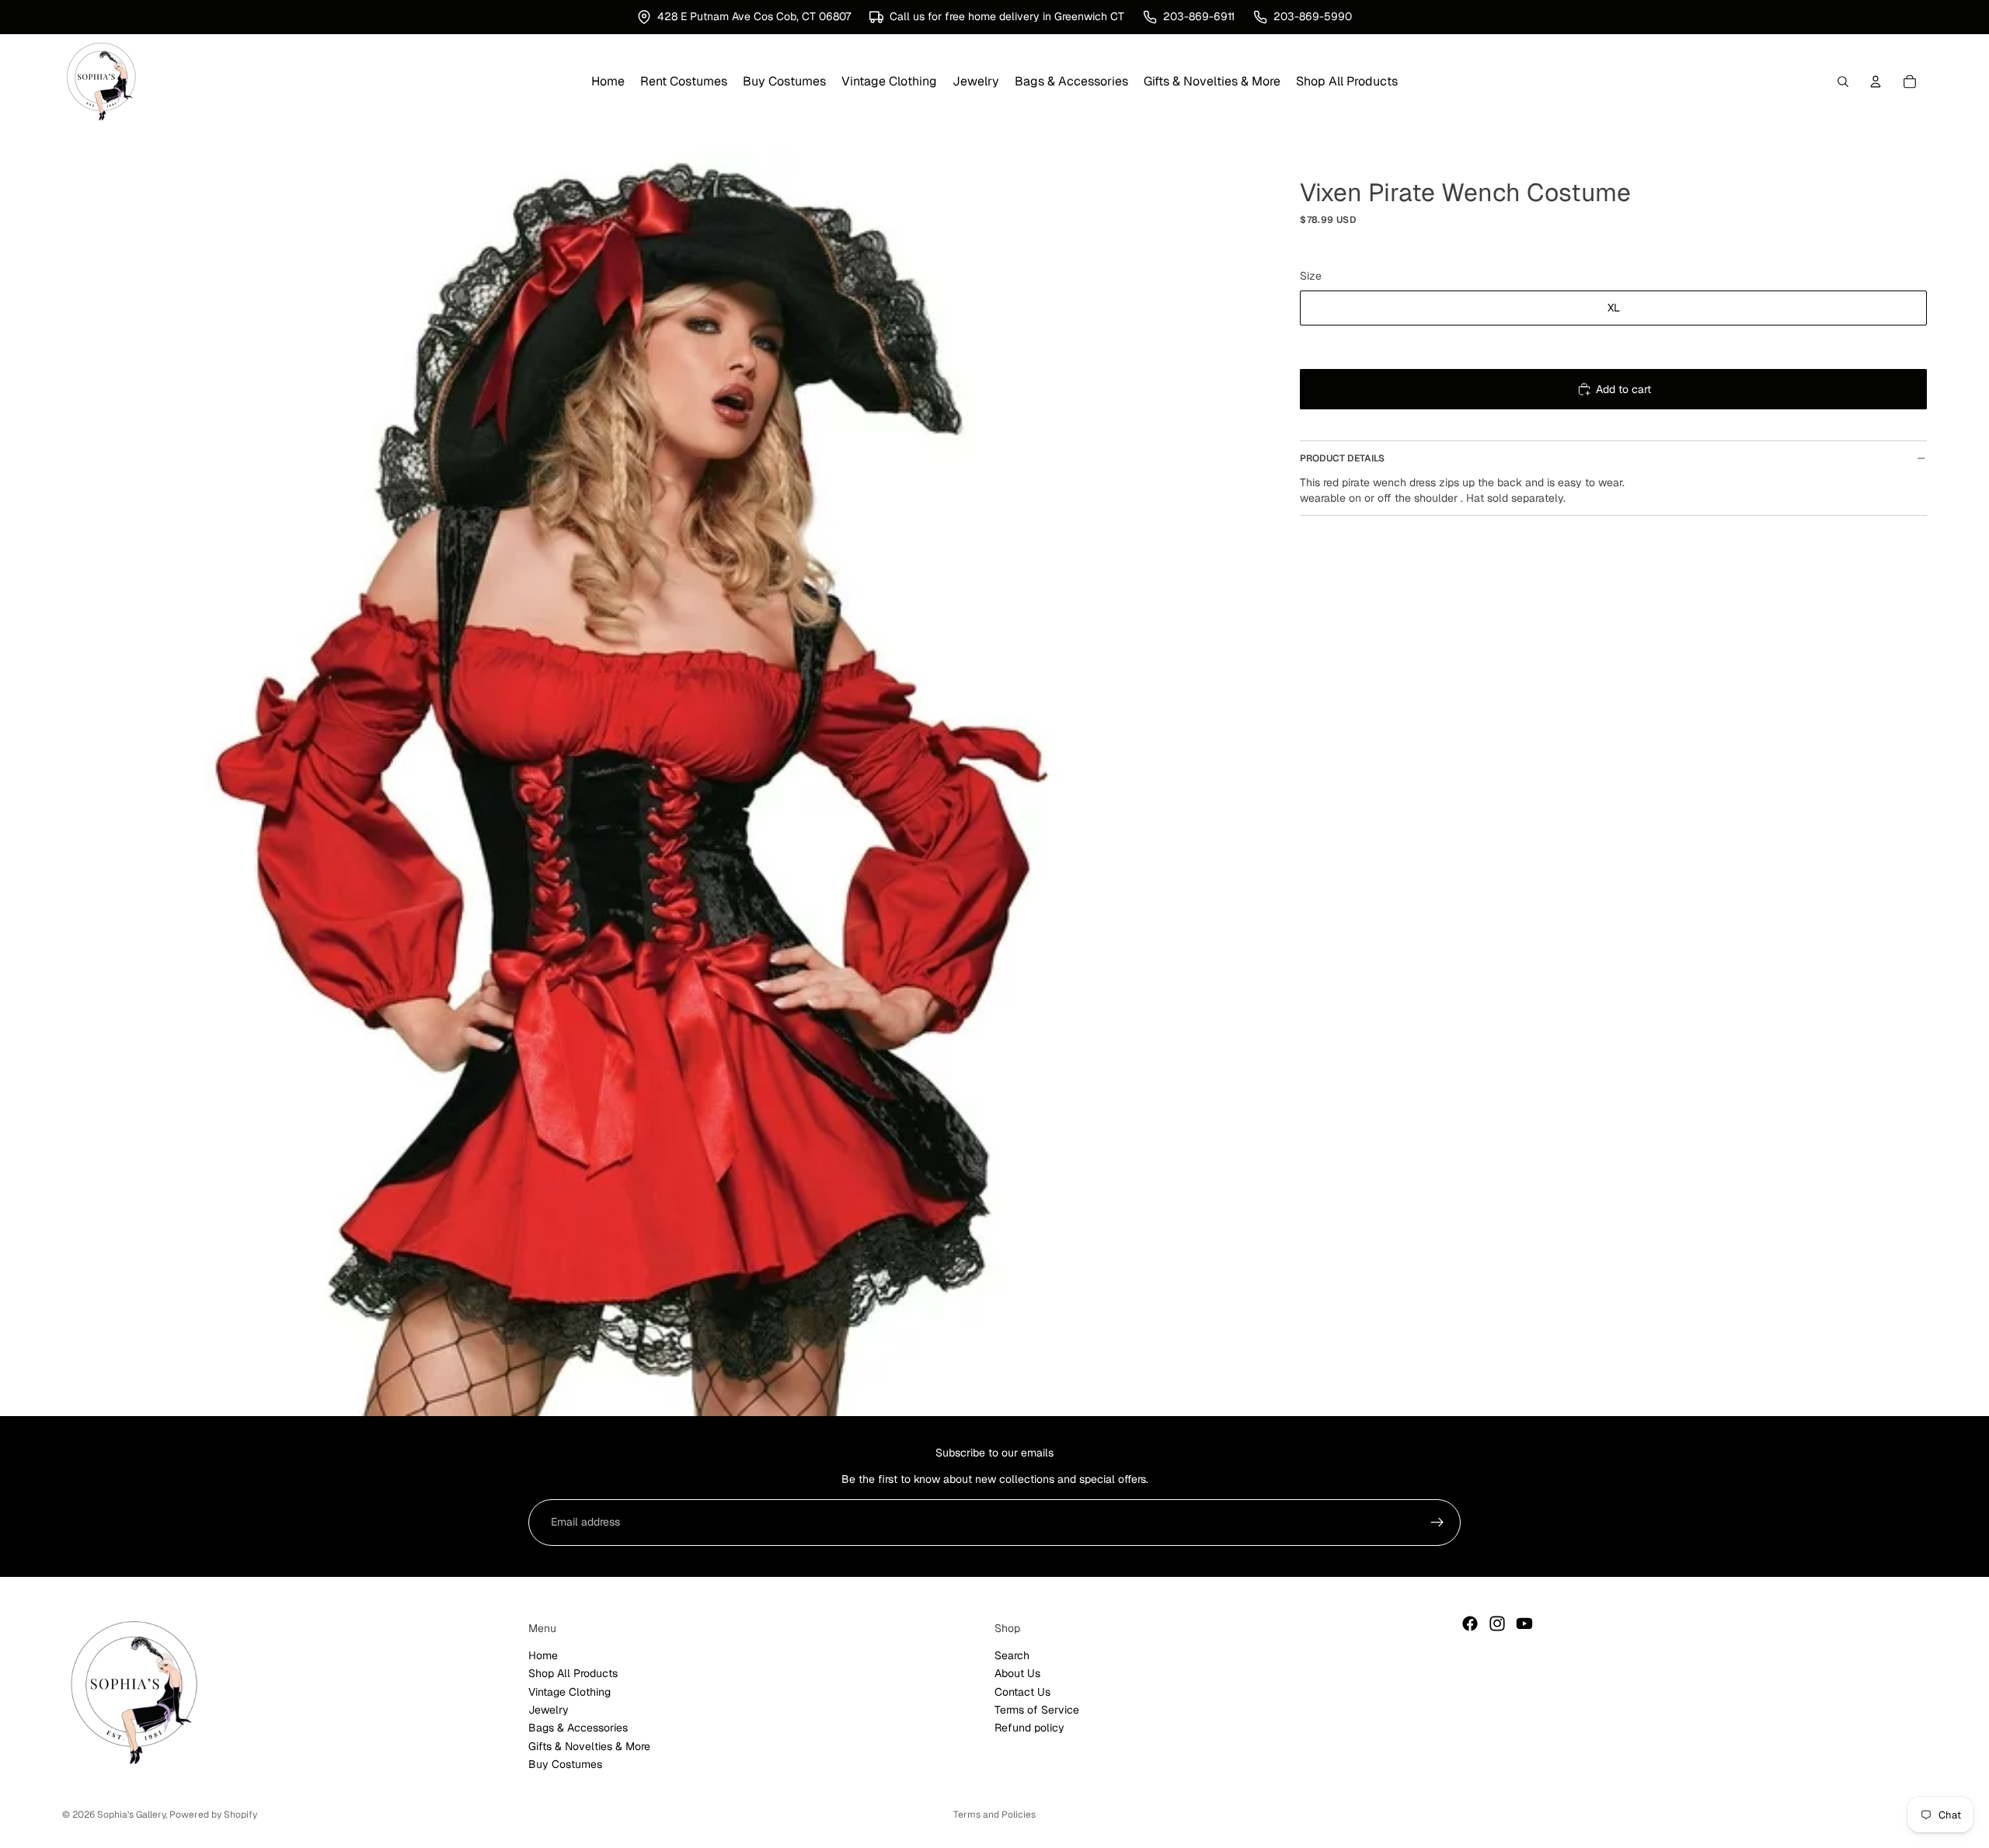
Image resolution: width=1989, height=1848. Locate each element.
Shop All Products (573, 1673)
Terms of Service (1037, 1710)
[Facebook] (1470, 1624)
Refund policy (1029, 1728)
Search (1012, 1655)
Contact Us (1022, 1692)
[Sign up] (1437, 1523)
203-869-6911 (1199, 16)
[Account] (1876, 82)
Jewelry (549, 1710)
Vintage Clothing (570, 1692)
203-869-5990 (1313, 16)
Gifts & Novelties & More (589, 1746)
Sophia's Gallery (131, 1815)
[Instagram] (1497, 1624)
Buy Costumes (565, 1764)
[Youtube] (1524, 1624)
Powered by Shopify (213, 1815)
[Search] (1843, 82)
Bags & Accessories (578, 1728)
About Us (1017, 1673)
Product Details (1342, 458)
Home (543, 1655)
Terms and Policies (994, 1815)
